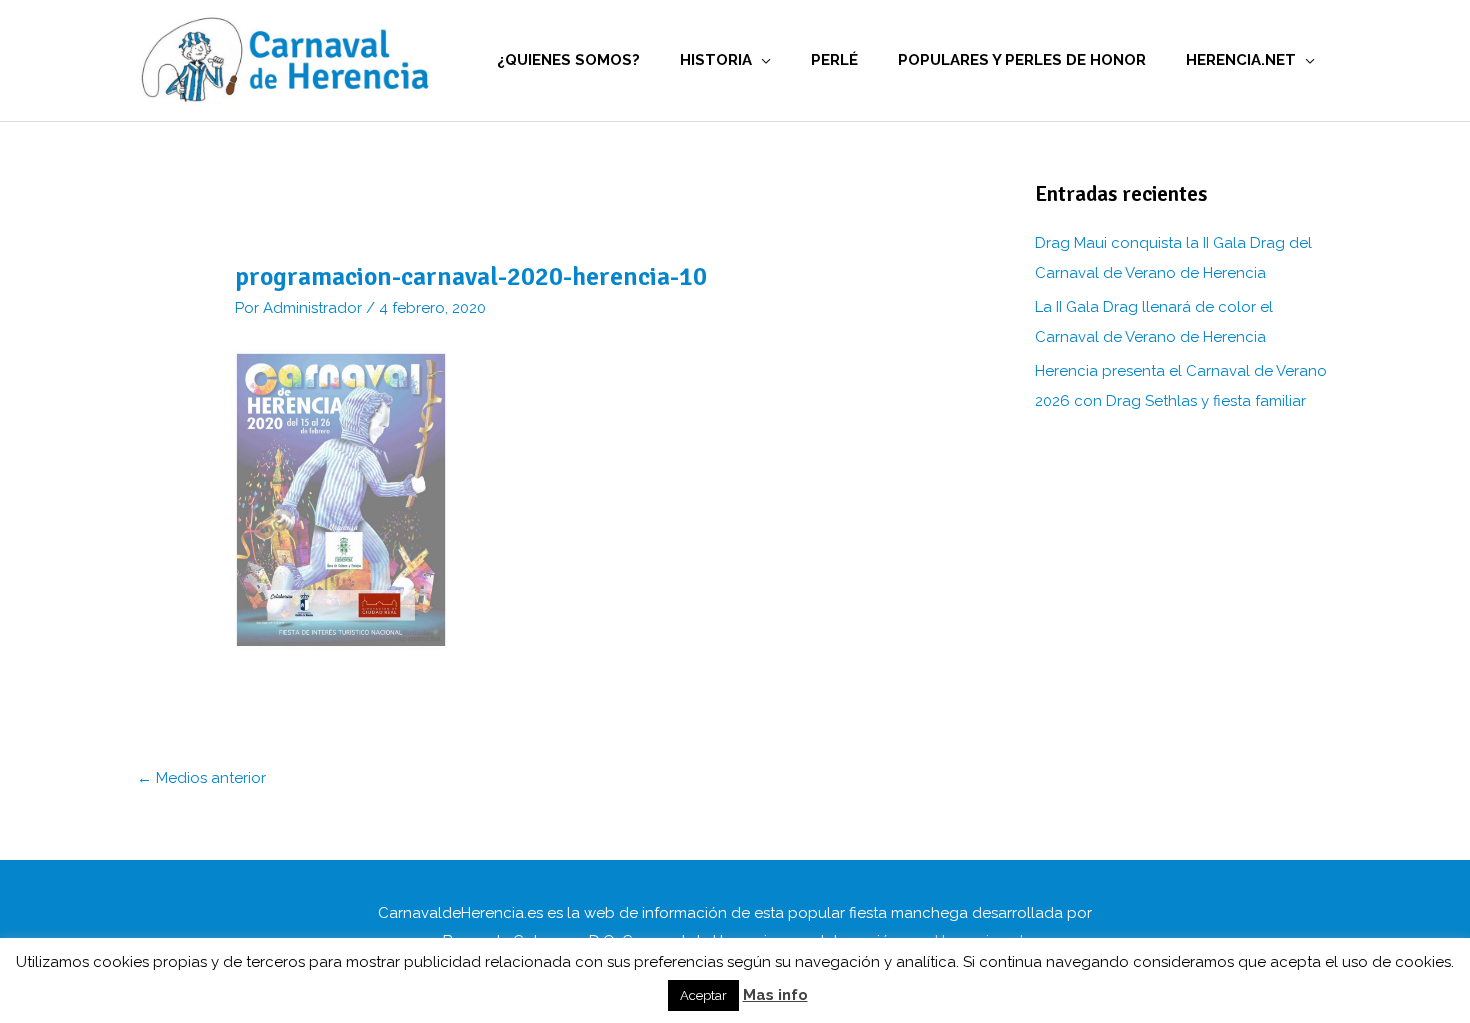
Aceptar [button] (703, 995)
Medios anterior (201, 778)
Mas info (775, 995)
